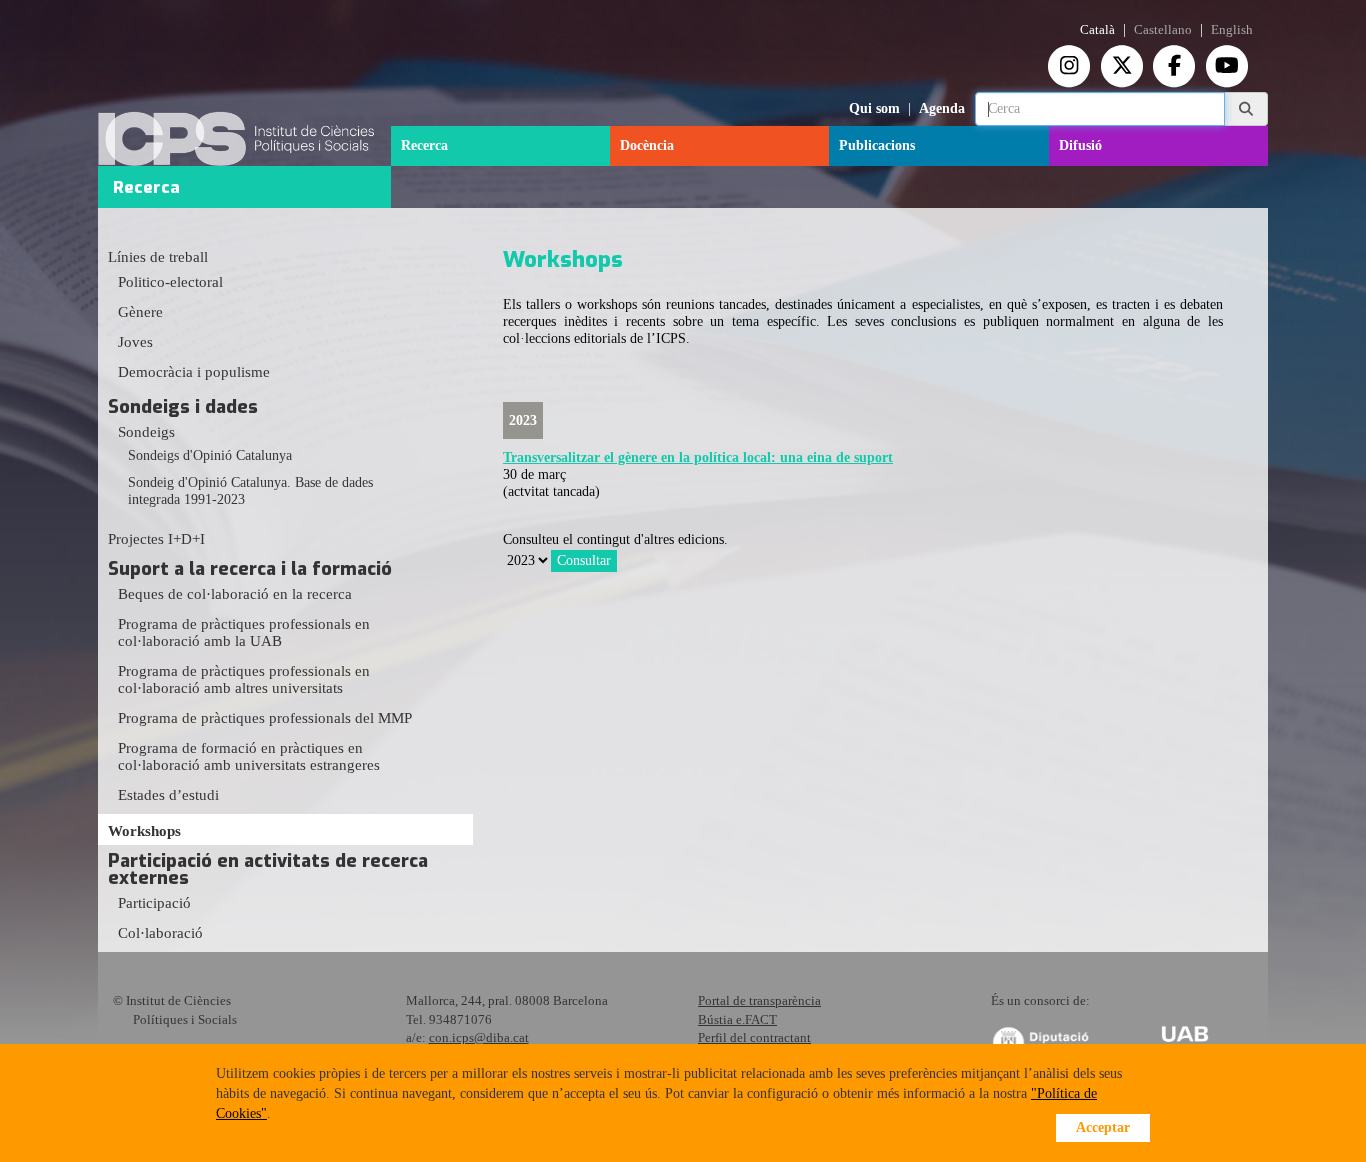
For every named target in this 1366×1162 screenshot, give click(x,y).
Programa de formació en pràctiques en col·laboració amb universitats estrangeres (249, 756)
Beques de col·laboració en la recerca (235, 594)
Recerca (424, 145)
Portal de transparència (759, 1000)
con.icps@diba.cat (479, 1037)
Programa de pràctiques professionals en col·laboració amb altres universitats (244, 679)
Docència (647, 145)
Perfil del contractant (754, 1037)
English (1232, 30)
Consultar (584, 560)
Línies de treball (158, 257)
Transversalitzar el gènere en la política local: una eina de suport (698, 457)
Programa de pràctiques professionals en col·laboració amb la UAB (244, 632)
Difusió (1080, 145)
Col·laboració (160, 933)
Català (1097, 30)
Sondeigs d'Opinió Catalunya (210, 455)
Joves (135, 342)
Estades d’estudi (168, 795)
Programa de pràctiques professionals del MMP (265, 718)
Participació (154, 903)
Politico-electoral (170, 282)
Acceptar (1103, 1127)
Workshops (144, 831)
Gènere (140, 312)
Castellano (1163, 30)
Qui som (874, 108)
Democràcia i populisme (194, 372)
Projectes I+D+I (156, 539)
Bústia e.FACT (737, 1019)
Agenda (942, 108)
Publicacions (877, 145)
